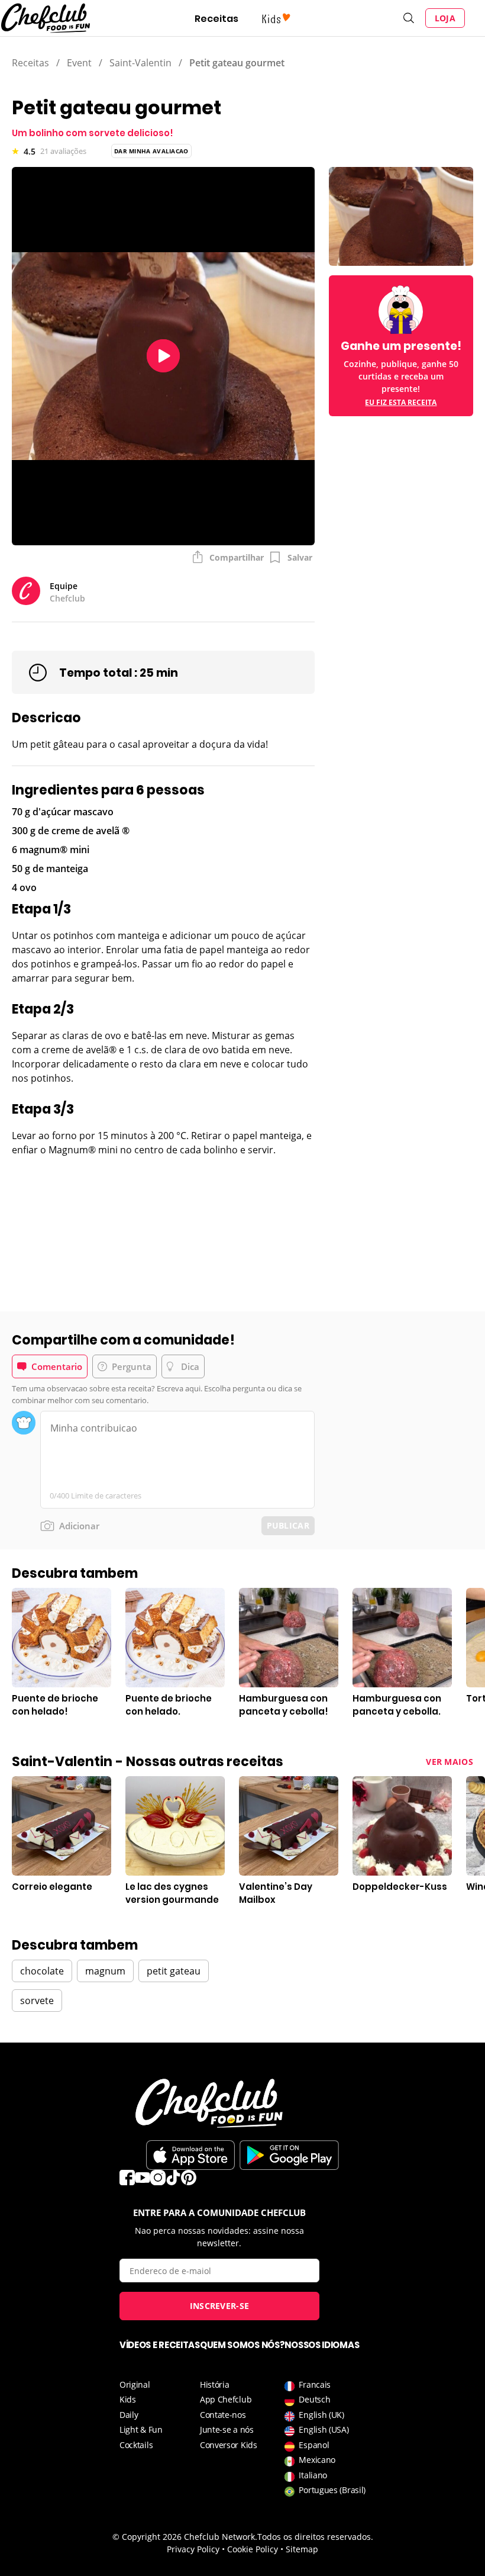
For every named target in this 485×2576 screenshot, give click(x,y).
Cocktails (136, 2445)
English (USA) (324, 2429)
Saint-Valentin (140, 63)
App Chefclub (226, 2399)
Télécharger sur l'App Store (190, 2155)
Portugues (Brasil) (332, 2490)
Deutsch (314, 2399)
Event (79, 63)
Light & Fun (141, 2429)
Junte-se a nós (227, 2429)
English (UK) (321, 2415)
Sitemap (302, 2549)
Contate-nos (223, 2415)
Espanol (314, 2445)
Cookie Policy (253, 2549)
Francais (315, 2384)
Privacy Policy (193, 2549)
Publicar (288, 1525)
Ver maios (450, 1762)
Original (135, 2384)
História (215, 2384)
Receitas (216, 19)
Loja (445, 18)
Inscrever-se (220, 2306)
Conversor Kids (229, 2445)
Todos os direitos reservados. (315, 2537)
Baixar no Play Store (289, 2155)
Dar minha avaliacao (151, 151)
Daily (129, 2415)
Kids (128, 2399)
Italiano (313, 2475)
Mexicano (317, 2460)
